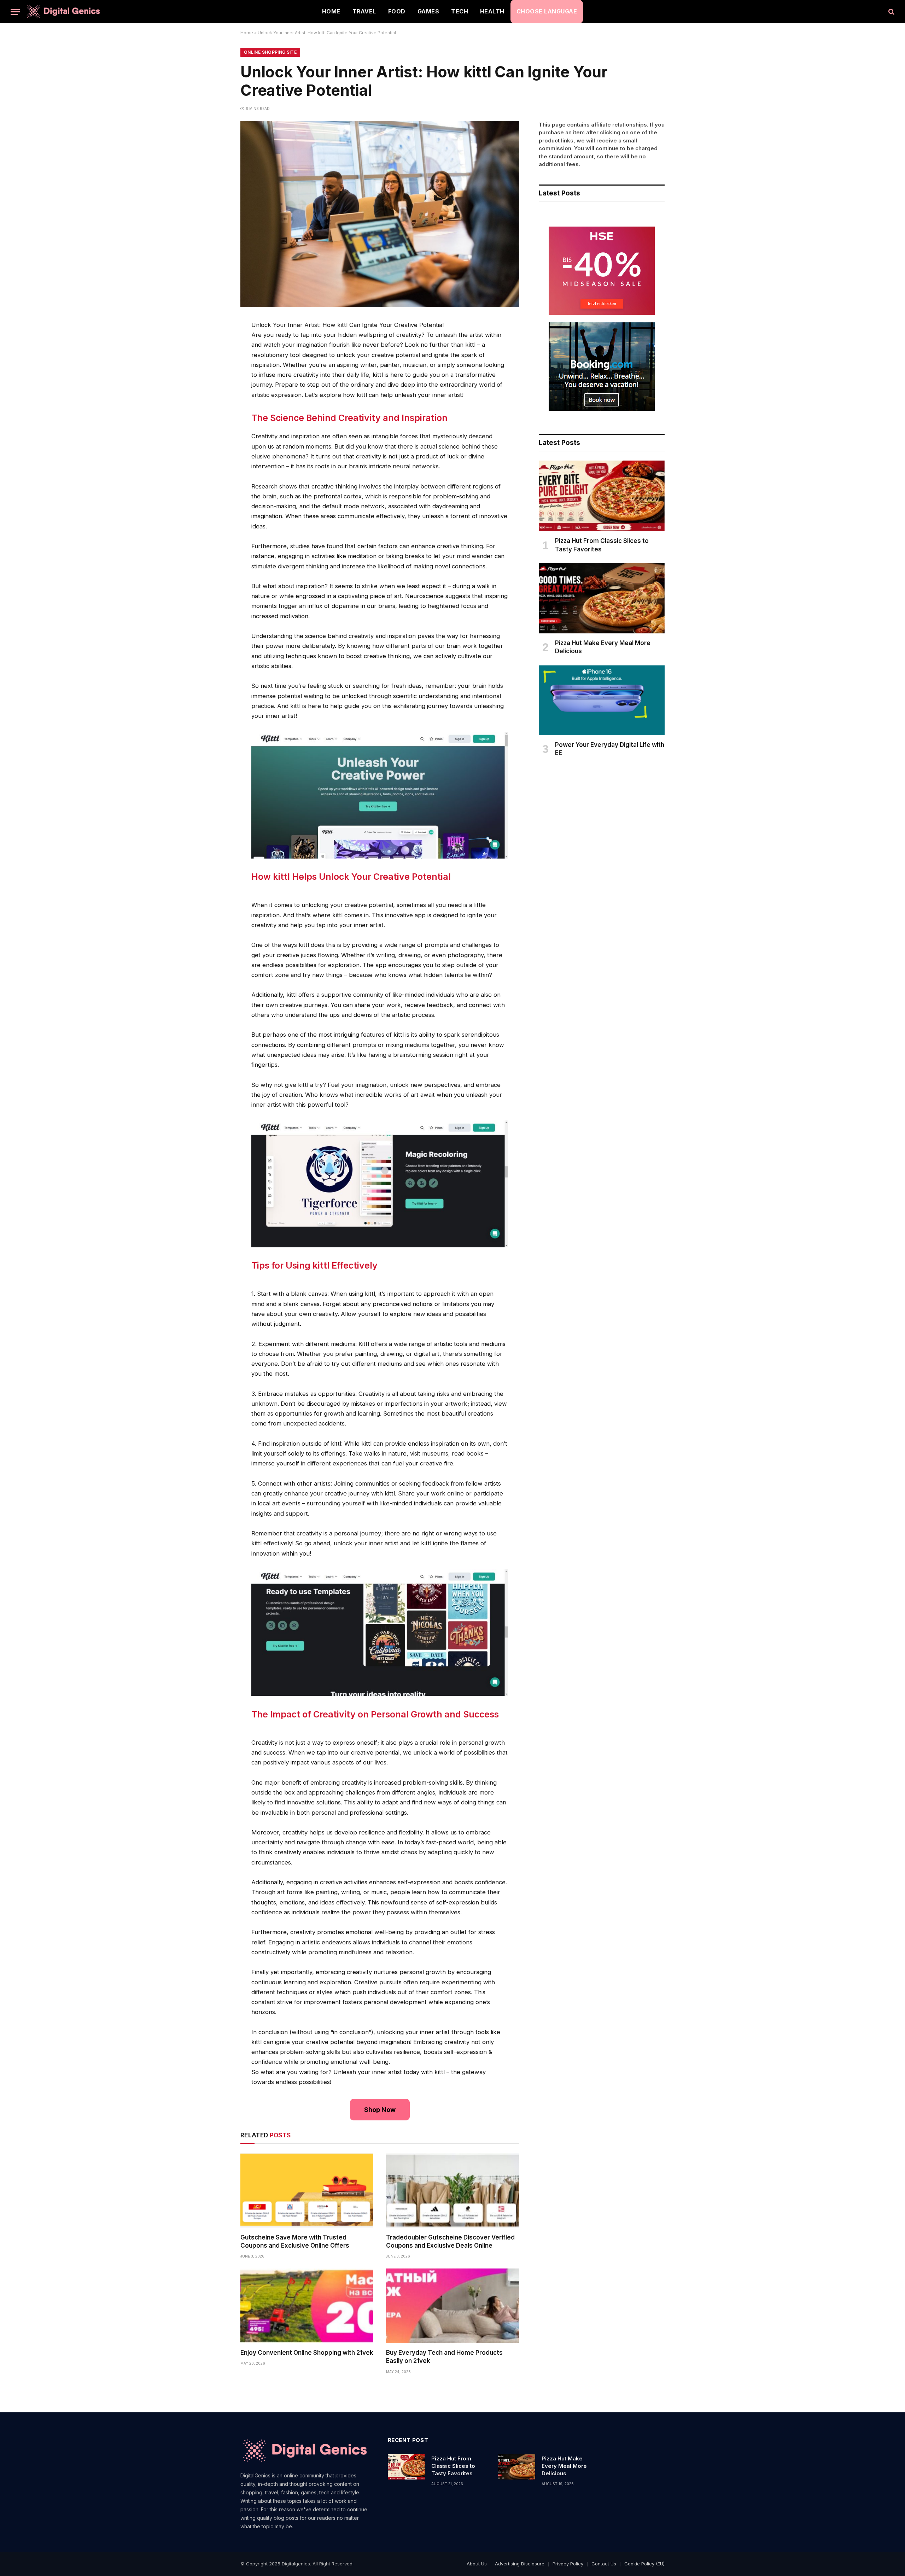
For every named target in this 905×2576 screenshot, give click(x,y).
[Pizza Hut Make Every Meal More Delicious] (602, 598)
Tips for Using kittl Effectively (314, 1265)
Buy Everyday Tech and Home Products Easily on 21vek (444, 2357)
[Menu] (15, 12)
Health (492, 11)
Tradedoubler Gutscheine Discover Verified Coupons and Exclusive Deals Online (450, 2241)
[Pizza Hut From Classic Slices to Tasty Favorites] (602, 496)
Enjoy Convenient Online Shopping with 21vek (307, 2353)
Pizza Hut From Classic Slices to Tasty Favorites (602, 545)
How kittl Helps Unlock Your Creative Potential (351, 877)
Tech (460, 11)
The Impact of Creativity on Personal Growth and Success (375, 1714)
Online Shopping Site (270, 52)
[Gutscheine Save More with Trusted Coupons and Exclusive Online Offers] (307, 2190)
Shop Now (380, 2110)
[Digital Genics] (63, 12)
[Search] (891, 12)
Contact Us (604, 2564)
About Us (477, 2564)
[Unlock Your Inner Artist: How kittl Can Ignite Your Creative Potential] (380, 305)
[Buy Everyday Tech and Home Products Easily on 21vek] (452, 2306)
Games (428, 11)
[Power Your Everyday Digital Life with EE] (602, 700)
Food (397, 11)
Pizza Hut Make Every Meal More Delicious (603, 647)
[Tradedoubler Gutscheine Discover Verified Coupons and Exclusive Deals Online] (452, 2190)
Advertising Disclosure (520, 2564)
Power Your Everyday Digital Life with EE (610, 749)
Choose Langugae (547, 11)
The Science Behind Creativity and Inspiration (349, 418)
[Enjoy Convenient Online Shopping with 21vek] (307, 2306)
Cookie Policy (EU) (644, 2564)
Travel (364, 11)
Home (331, 11)
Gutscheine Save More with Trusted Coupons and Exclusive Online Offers (295, 2241)
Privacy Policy (568, 2564)
